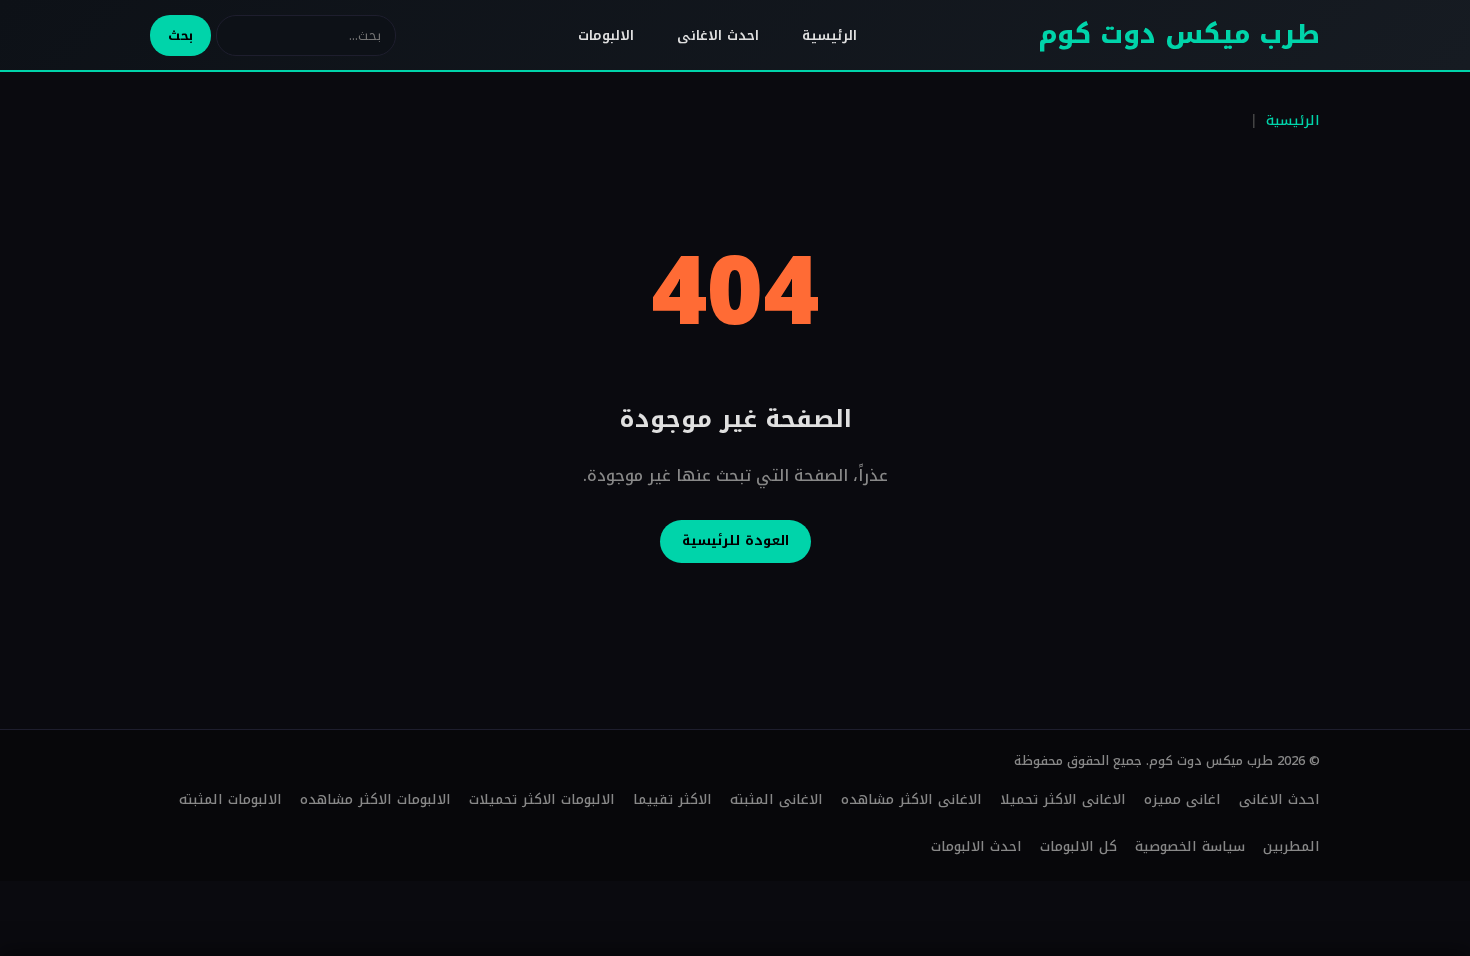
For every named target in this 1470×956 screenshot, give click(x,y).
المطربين (1291, 846)
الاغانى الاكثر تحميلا (1063, 799)
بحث (180, 35)
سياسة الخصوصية (1190, 846)
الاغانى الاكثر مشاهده (911, 799)
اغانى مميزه (1182, 799)
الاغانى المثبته (776, 799)
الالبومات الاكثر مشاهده (375, 799)
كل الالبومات (1078, 846)
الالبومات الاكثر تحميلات (542, 799)
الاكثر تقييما (672, 799)
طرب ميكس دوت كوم (1179, 34)
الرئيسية (829, 35)
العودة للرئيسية (735, 540)
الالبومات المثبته (230, 799)
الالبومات (606, 35)
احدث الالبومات (976, 846)
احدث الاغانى (718, 35)
